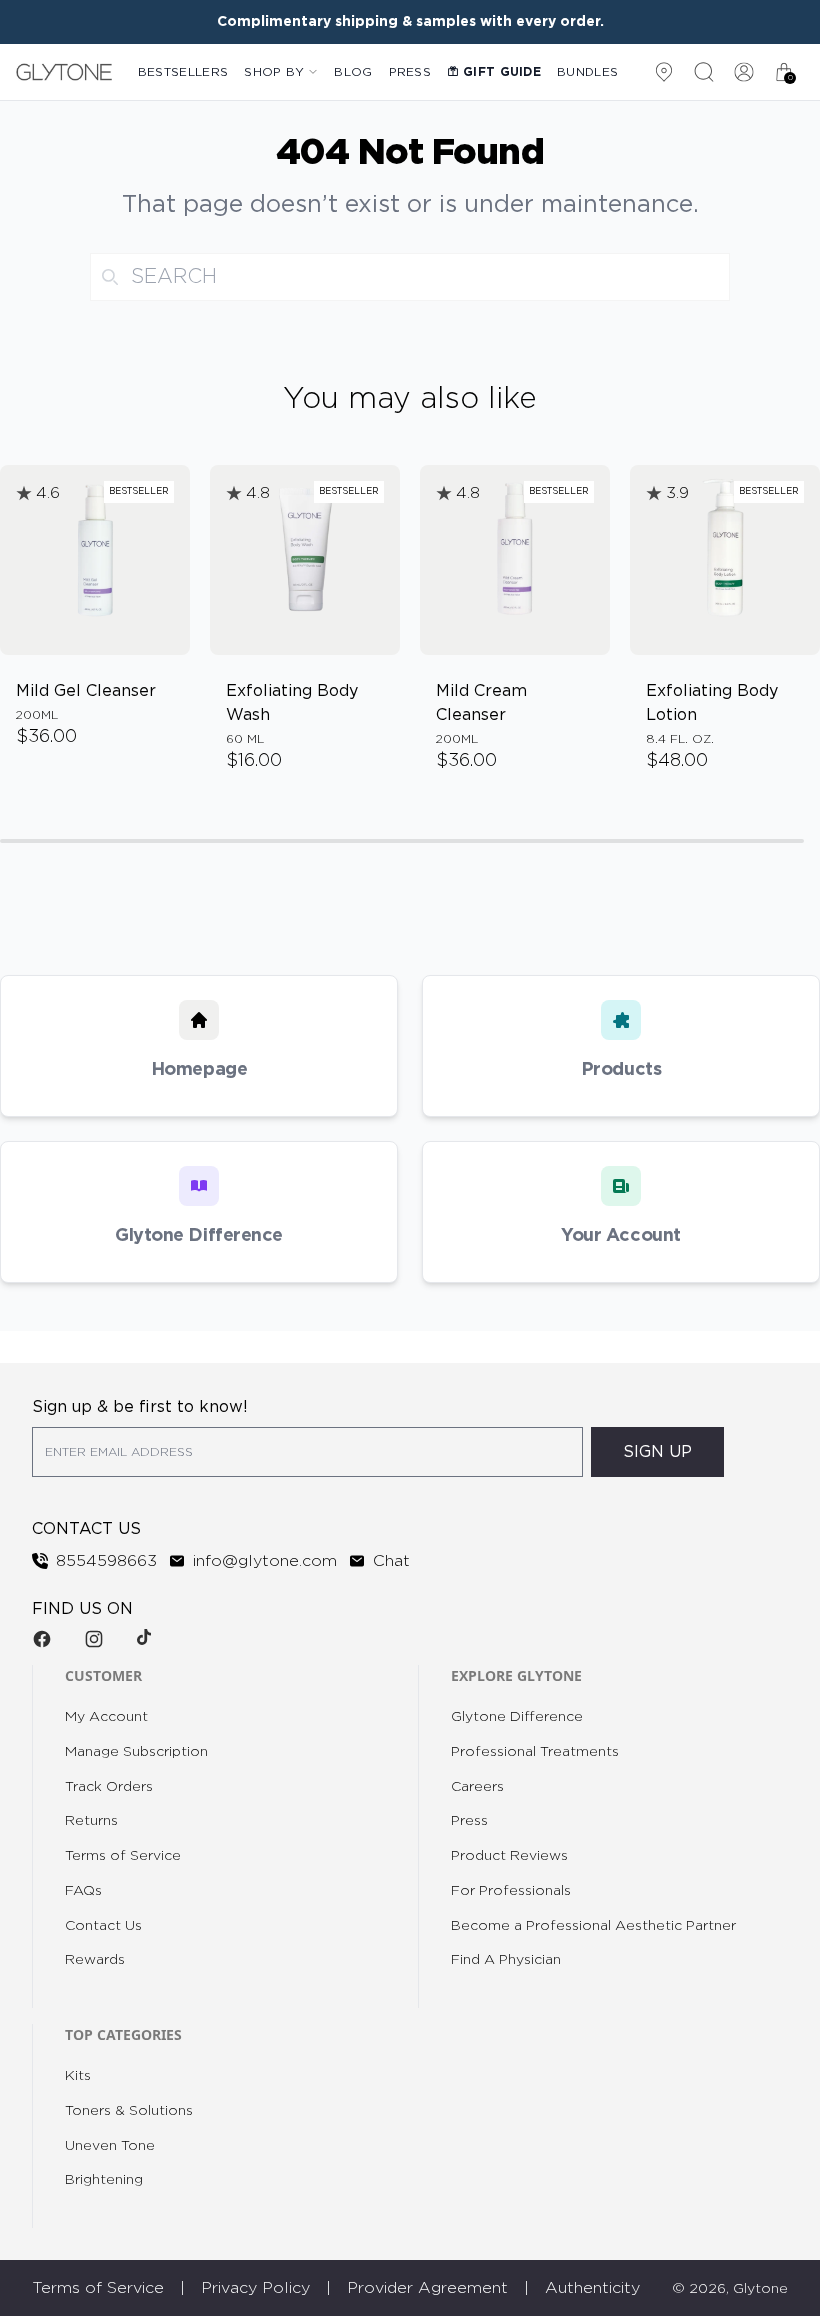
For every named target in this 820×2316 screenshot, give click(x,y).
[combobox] (410, 277)
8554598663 (106, 1561)
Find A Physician (506, 1960)
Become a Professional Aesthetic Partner (593, 1926)
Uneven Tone (110, 2146)
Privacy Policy (255, 2288)
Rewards (95, 1960)
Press (410, 72)
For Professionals (511, 1891)
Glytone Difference (517, 1717)
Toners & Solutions (129, 2111)
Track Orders (109, 1787)
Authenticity (592, 2288)
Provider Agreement (427, 2288)
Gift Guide (502, 72)
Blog (353, 72)
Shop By (274, 72)
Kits (78, 2076)
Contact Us (103, 1926)
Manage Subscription (136, 1752)
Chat (391, 1561)
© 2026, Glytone (730, 2289)
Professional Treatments (535, 1752)
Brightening (104, 2180)
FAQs (83, 1891)
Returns (91, 1821)
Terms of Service (123, 1856)
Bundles (587, 72)
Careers (477, 1787)
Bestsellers (183, 72)
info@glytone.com (265, 1561)
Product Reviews (509, 1856)
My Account (106, 1717)
